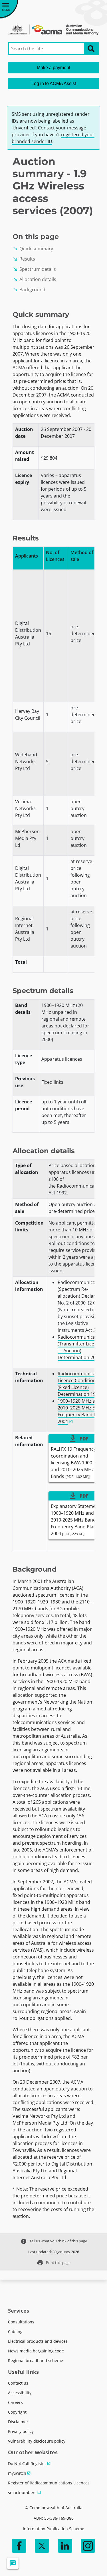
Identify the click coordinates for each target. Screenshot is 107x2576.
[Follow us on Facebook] (19, 2546)
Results (24, 259)
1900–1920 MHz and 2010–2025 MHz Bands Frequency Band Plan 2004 (82, 1411)
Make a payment (53, 68)
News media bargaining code (36, 2351)
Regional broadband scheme (36, 2361)
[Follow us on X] (42, 2546)
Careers (15, 2402)
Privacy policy (21, 2431)
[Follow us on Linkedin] (65, 2546)
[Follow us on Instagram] (88, 2546)
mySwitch (17, 2473)
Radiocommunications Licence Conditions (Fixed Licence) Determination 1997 (82, 1384)
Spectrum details (34, 269)
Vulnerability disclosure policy (37, 2441)
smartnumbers (22, 2493)
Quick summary (33, 249)
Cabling (15, 2332)
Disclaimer (18, 2422)
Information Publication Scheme (53, 2529)
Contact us (18, 2383)
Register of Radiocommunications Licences (49, 2483)
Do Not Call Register (27, 2463)
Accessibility (20, 2393)
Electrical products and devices (38, 2341)
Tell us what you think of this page (54, 2241)
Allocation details (34, 279)
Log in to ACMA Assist (54, 83)
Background (29, 290)
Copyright (17, 2412)
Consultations (21, 2322)
